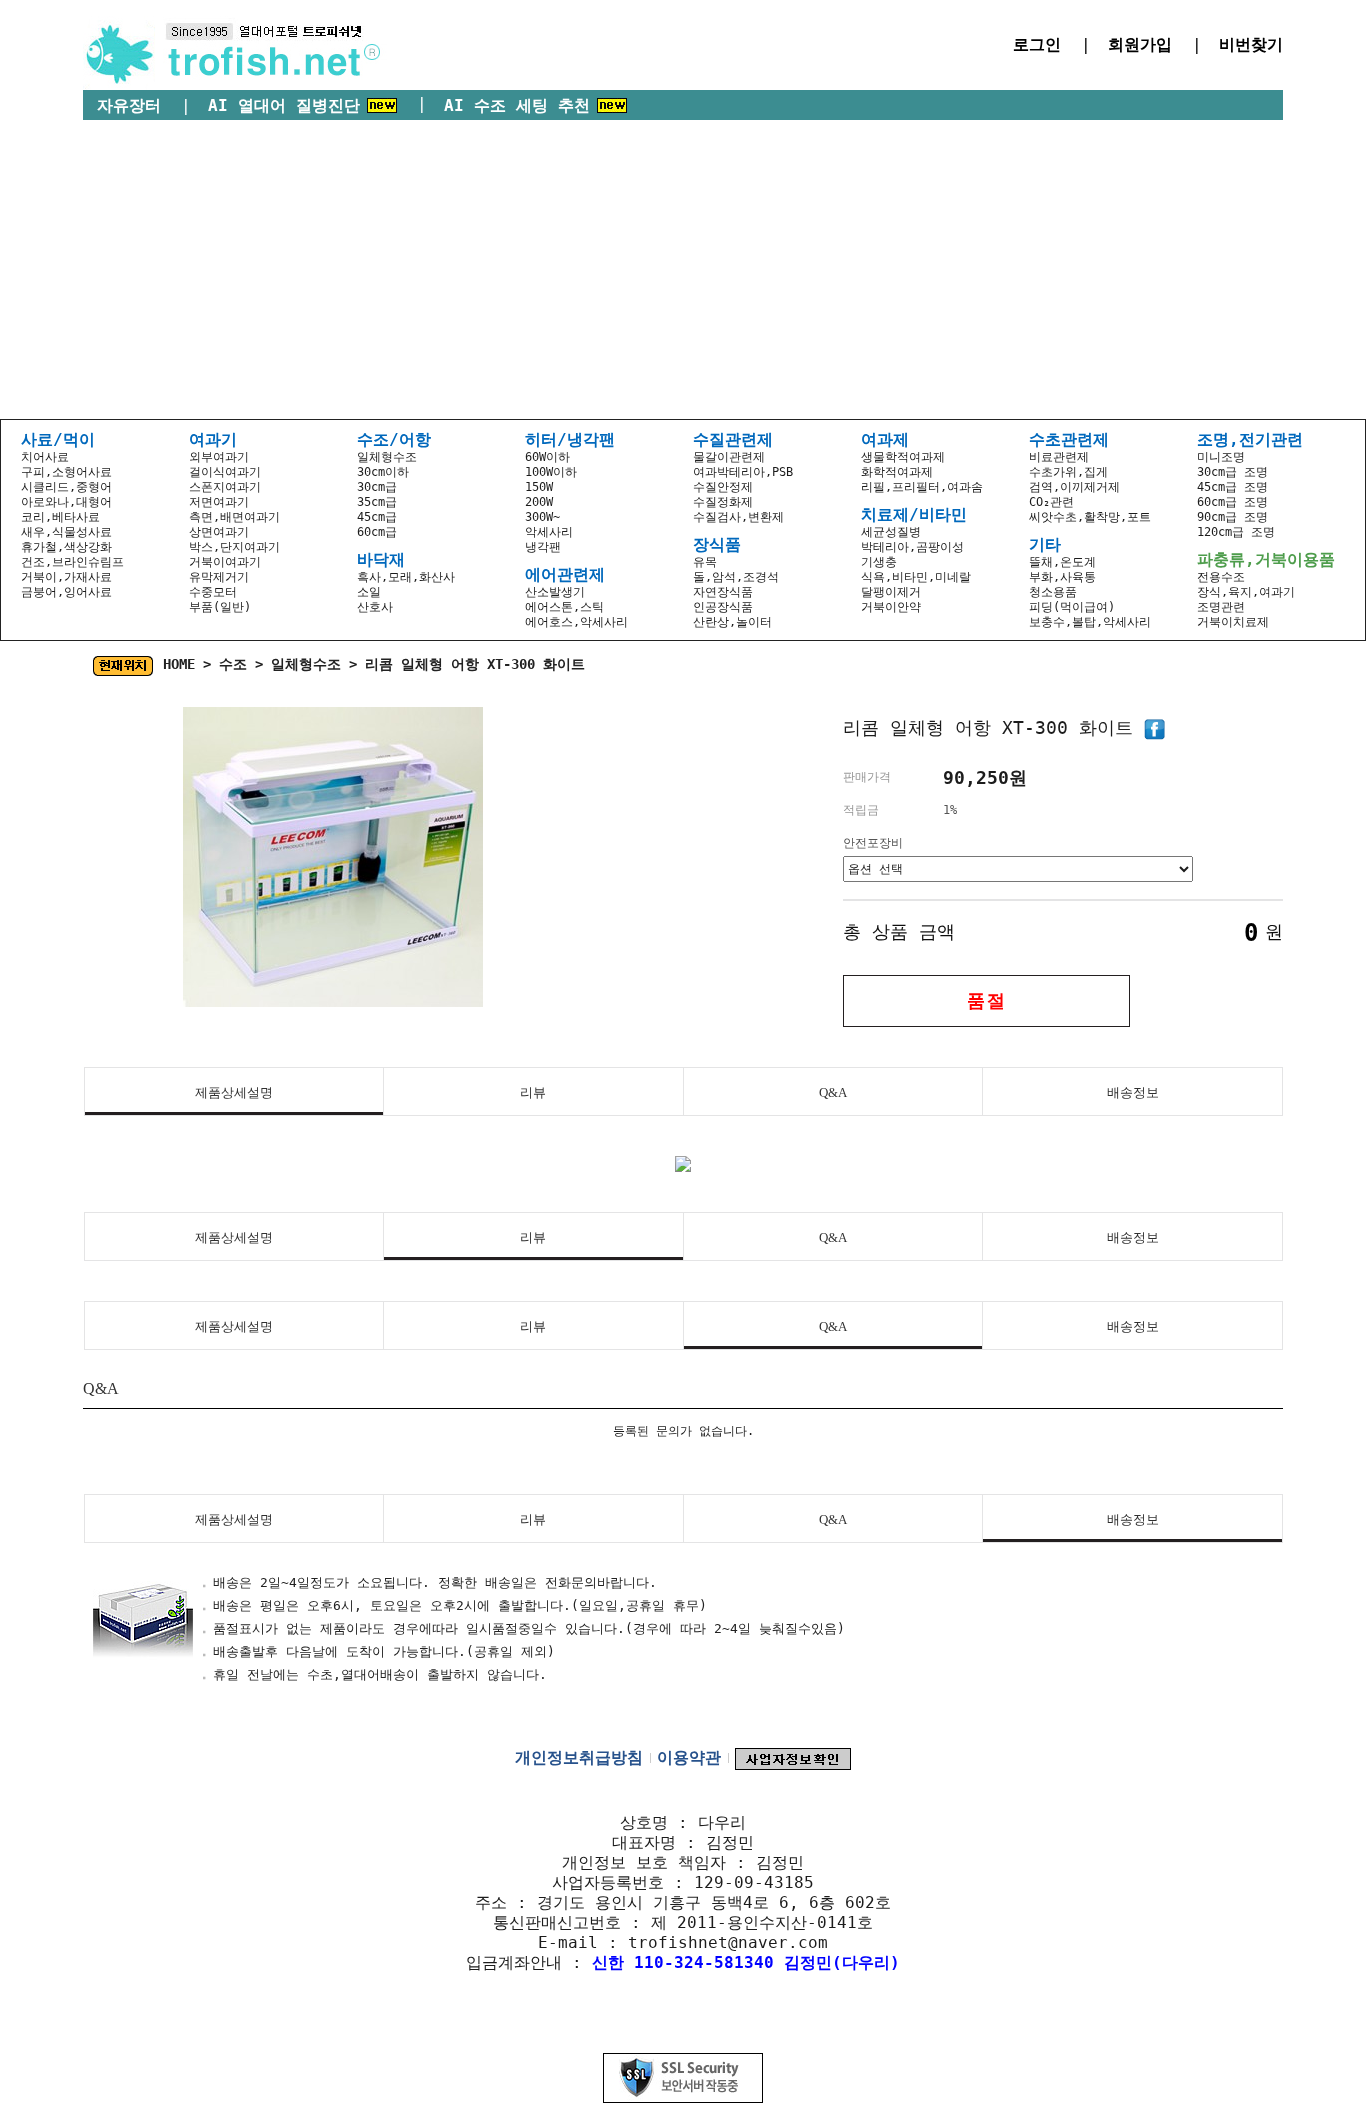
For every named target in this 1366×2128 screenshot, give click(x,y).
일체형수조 (387, 457)
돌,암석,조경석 (736, 577)
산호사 (375, 607)
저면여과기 (219, 502)
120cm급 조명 (1236, 532)
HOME (179, 664)
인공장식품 (723, 607)
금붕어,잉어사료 (66, 592)
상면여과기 (219, 532)
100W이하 (551, 472)
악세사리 (549, 532)
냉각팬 (543, 547)
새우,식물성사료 (66, 532)
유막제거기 (219, 577)
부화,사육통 (1062, 577)
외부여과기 (219, 457)
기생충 (879, 562)
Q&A (833, 1092)
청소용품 (1053, 592)
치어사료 (45, 457)
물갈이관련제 (729, 457)
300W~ (542, 517)
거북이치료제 (1233, 622)
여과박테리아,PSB (743, 472)
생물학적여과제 (903, 457)
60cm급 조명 (1232, 502)
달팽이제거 (891, 592)
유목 (705, 562)
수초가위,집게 (1068, 472)
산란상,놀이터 (732, 622)
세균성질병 (891, 532)
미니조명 (1221, 457)
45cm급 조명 (1232, 487)
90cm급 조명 (1232, 517)
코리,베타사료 (60, 517)
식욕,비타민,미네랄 (916, 577)
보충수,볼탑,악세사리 (1090, 622)
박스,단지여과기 (234, 547)
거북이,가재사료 (66, 577)
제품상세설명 (234, 1092)
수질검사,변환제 (738, 517)
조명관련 (1221, 607)
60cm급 (377, 532)
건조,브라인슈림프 (72, 562)
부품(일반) (220, 607)
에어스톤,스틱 (564, 607)
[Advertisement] (683, 270)
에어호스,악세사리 (576, 622)
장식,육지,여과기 (1246, 592)
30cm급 (377, 487)
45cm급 (377, 517)
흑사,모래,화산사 (406, 577)
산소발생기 (555, 592)
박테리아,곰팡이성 (912, 547)
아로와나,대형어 (66, 502)
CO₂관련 (1051, 502)
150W (539, 487)
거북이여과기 (225, 562)
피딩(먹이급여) (1072, 607)
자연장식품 (723, 592)
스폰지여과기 (225, 487)
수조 (233, 664)
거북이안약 (891, 607)
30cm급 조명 (1232, 472)
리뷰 (533, 1092)
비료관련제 (1059, 457)
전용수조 (1221, 577)
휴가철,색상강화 (66, 547)
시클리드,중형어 (66, 487)
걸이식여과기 (225, 472)
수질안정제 (723, 487)
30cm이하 (383, 472)
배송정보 (1133, 1092)
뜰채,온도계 (1062, 562)
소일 (369, 592)
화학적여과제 (897, 472)
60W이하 (547, 457)
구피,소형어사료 (66, 472)
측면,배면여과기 (234, 517)
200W (539, 502)
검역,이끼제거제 (1074, 487)
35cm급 (377, 502)
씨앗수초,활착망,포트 (1090, 517)
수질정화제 (723, 502)
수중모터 (213, 592)
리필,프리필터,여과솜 (922, 487)
